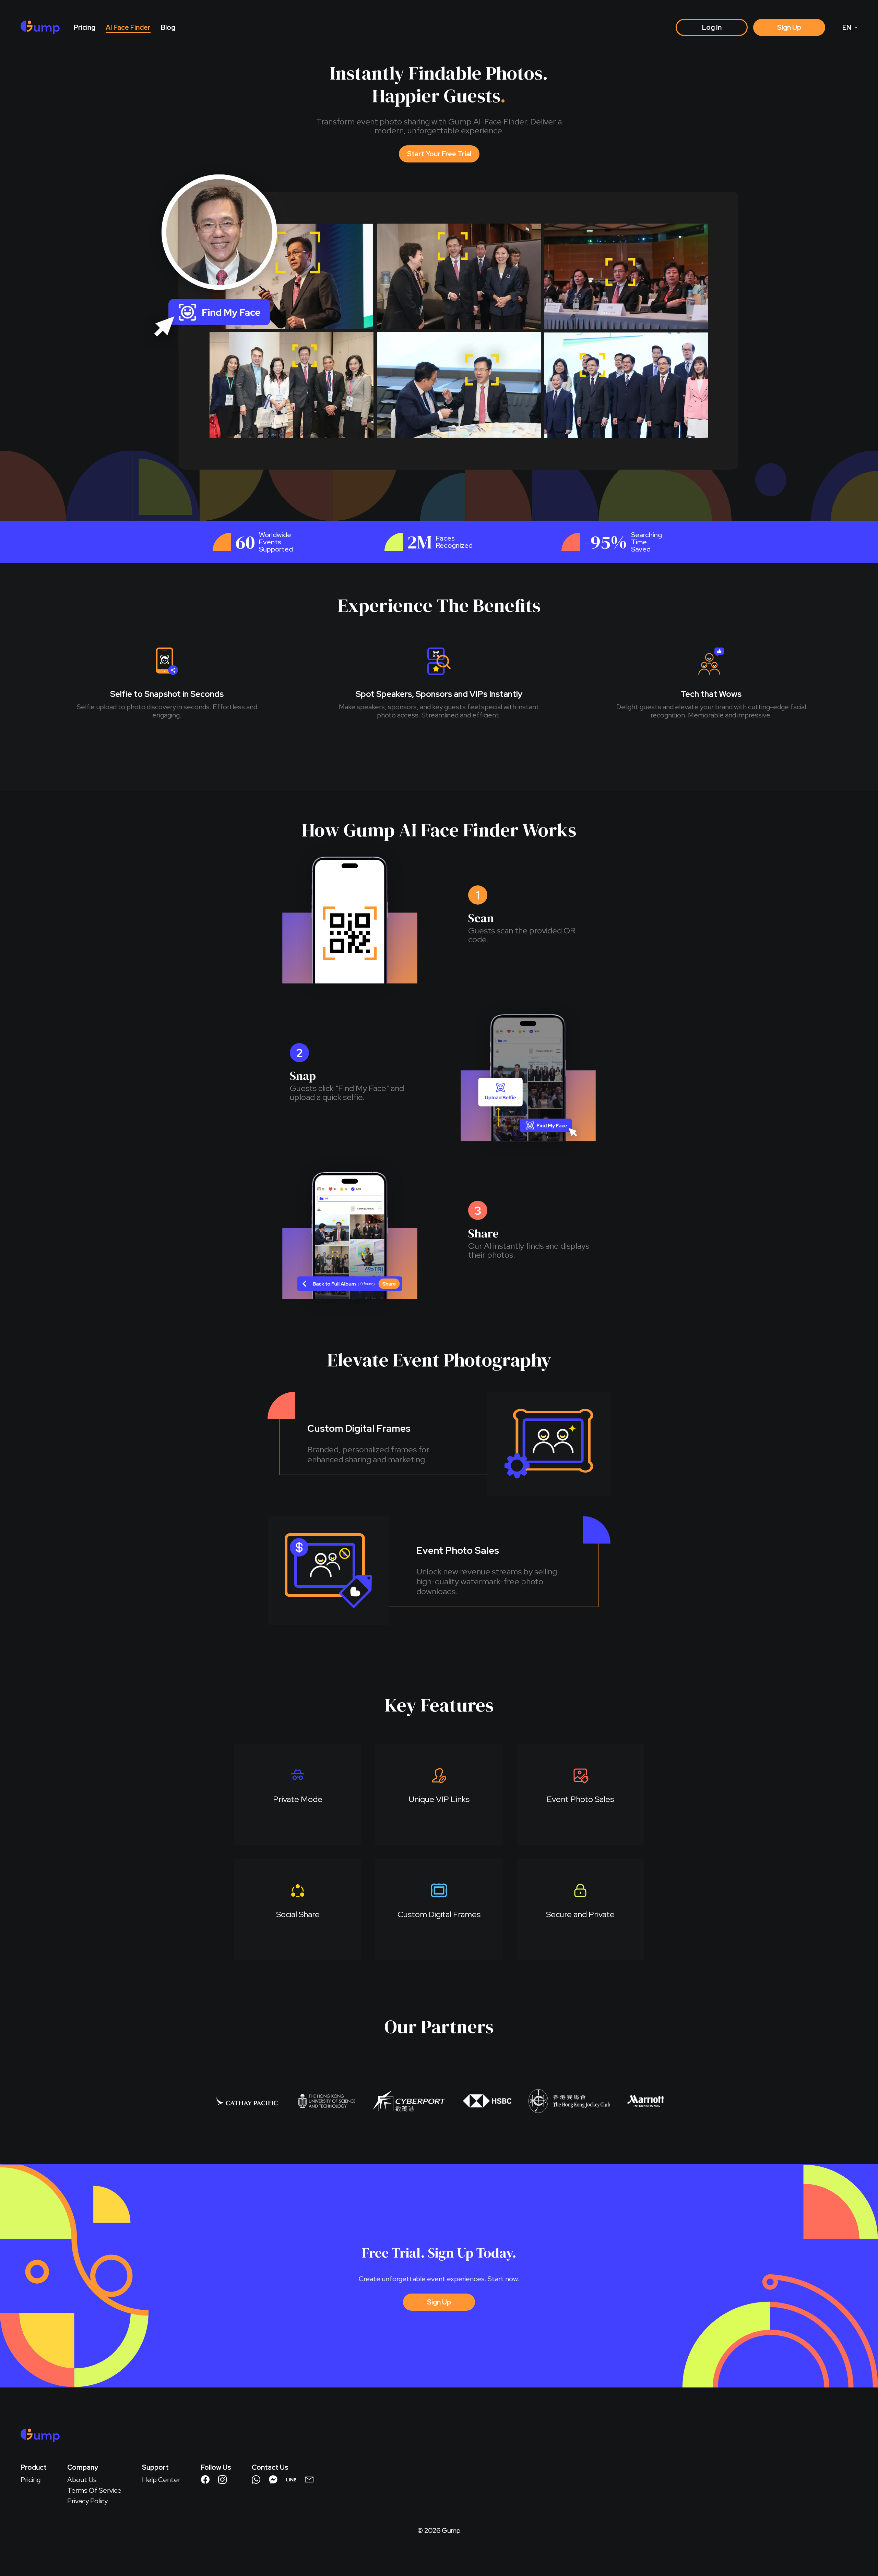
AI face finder (128, 27)
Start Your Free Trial (439, 154)
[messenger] (273, 2480)
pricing (85, 27)
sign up (789, 27)
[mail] (309, 2480)
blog (168, 27)
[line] (291, 2480)
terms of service (94, 2490)
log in (712, 27)
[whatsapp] (256, 2480)
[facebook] (205, 2480)
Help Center (161, 2480)
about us (82, 2480)
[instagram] (222, 2480)
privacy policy (87, 2501)
